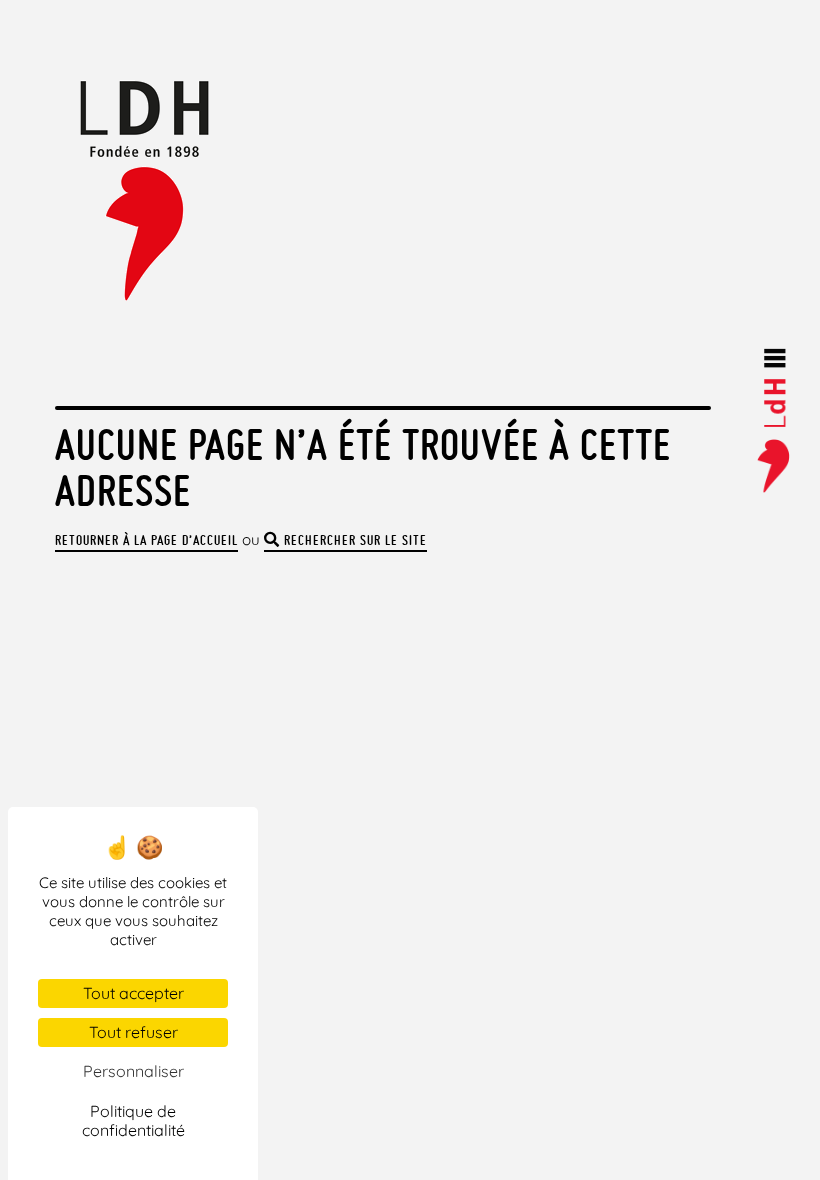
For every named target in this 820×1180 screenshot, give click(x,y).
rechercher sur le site (353, 540)
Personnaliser (133, 1071)
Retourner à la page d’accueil (146, 540)
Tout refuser (133, 1032)
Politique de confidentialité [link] (133, 1120)
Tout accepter (133, 993)
